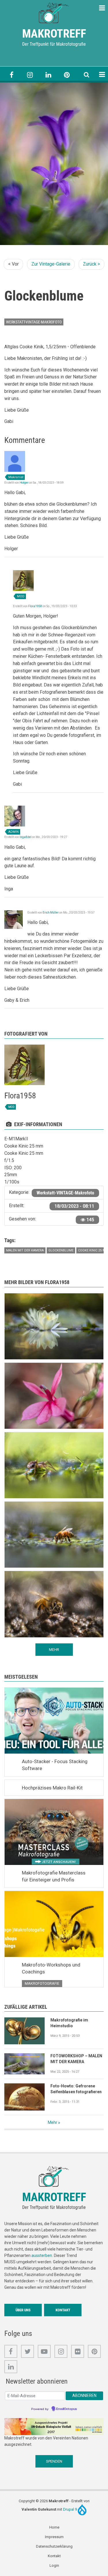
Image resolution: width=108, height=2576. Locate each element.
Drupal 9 (70, 2509)
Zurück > (91, 264)
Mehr (53, 2122)
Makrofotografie (42, 1983)
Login (54, 2565)
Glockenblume (61, 1250)
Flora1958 (35, 606)
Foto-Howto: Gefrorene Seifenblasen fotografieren (76, 2089)
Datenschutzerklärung (54, 2546)
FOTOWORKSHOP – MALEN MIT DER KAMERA (76, 2059)
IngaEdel (25, 837)
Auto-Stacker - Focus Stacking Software (55, 1765)
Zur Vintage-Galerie (51, 264)
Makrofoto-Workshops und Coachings (51, 1968)
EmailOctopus (67, 2409)
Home (54, 2527)
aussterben (42, 2255)
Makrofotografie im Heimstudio (69, 2023)
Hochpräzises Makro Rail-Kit (52, 1788)
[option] (54, 164)
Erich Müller (51, 913)
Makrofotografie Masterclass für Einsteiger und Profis (54, 1876)
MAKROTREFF (54, 34)
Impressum (54, 2537)
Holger (24, 483)
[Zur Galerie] (54, 12)
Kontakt (63, 2310)
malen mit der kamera (25, 1250)
